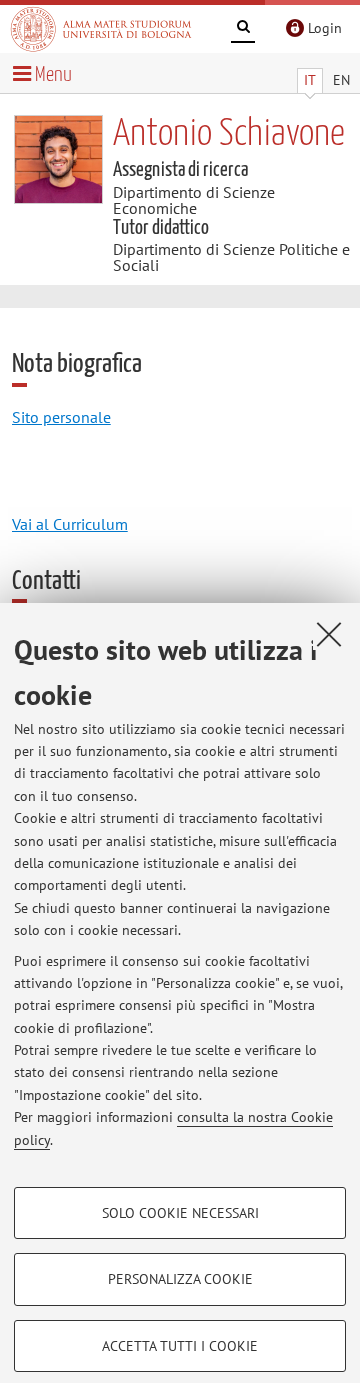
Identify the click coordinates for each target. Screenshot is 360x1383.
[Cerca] (243, 30)
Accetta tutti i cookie (180, 1346)
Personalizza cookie (180, 1279)
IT (310, 80)
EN (341, 80)
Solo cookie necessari (180, 1213)
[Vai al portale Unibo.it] (101, 29)
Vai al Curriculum (70, 524)
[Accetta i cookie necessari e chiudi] (329, 634)
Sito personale (61, 417)
